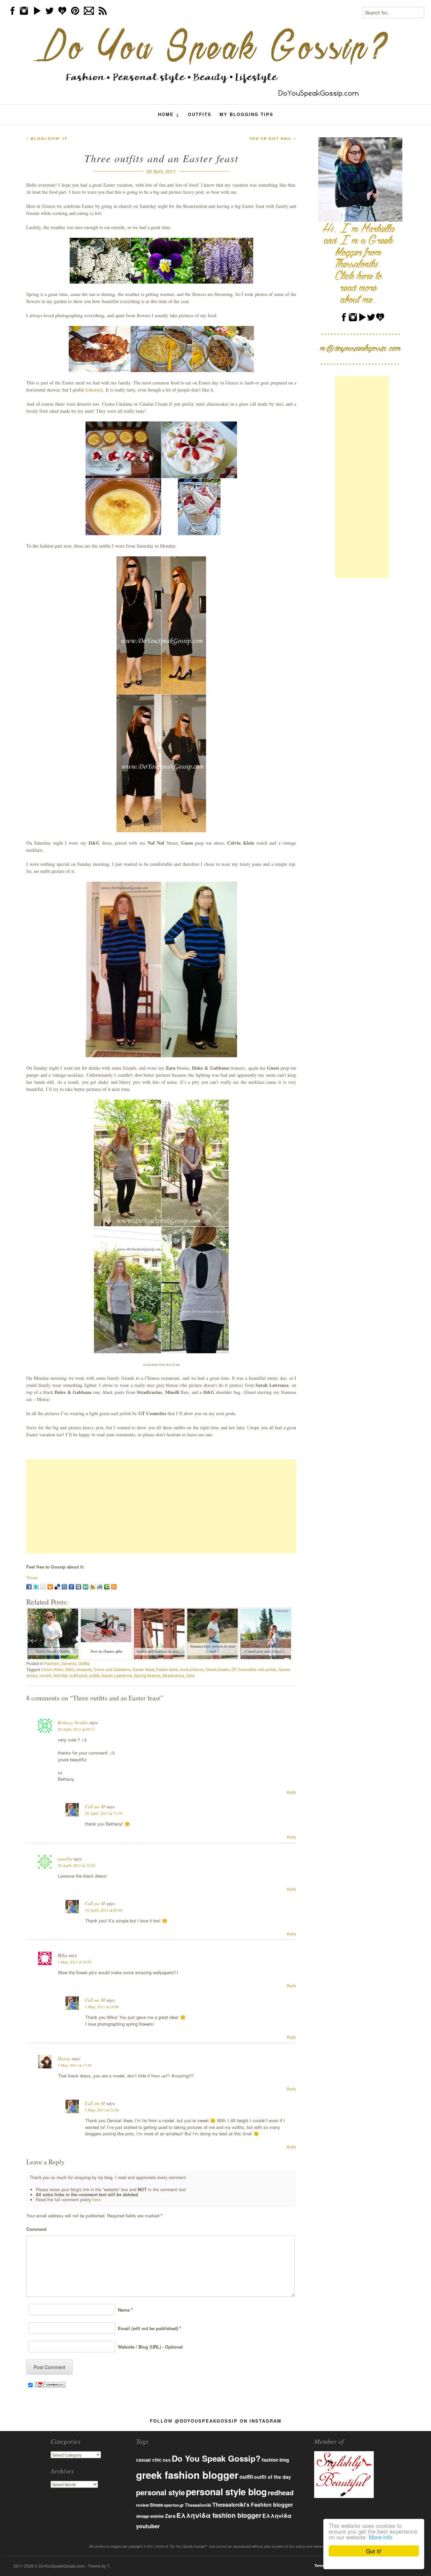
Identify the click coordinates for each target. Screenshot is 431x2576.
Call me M (95, 1807)
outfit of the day (272, 2477)
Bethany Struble (73, 1722)
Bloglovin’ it (47, 138)
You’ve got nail (273, 138)
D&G (70, 1669)
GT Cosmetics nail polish (254, 1669)
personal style (160, 2492)
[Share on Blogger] (50, 1587)
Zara (190, 1675)
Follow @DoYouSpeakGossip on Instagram (216, 2421)
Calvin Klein (52, 1669)
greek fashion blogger (187, 2475)
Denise (64, 2058)
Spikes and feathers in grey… (160, 1651)
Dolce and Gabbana (112, 1669)
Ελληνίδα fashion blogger (219, 2515)
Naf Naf (60, 1675)
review (142, 2505)
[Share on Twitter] (36, 1587)
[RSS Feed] (114, 1587)
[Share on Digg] (64, 1587)
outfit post (78, 1675)
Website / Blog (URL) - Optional (149, 2347)
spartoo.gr (174, 2505)
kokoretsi (94, 390)
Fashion (52, 1663)
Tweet (32, 1577)
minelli (45, 1675)
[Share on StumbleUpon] (86, 1587)
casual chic (149, 2460)
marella (65, 1859)
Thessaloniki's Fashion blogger (253, 2505)
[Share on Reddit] (100, 1587)
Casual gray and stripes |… (266, 1651)
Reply (292, 1792)
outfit (246, 2477)
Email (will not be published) (148, 2328)
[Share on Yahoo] (93, 1587)
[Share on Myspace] (78, 1587)
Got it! (374, 2551)
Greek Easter (218, 1669)
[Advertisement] (161, 1506)
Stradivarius (173, 1675)
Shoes (156, 2505)
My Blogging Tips (246, 114)
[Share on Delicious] (57, 1587)
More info (380, 2537)
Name (124, 2310)
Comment (36, 2229)
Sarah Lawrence (117, 1675)
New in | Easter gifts (106, 1651)
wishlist (157, 2516)
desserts (84, 1669)
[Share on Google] (71, 1587)
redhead (281, 2492)
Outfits (200, 114)
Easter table (167, 1669)
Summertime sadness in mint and (213, 1649)
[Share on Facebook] (29, 1587)
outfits (94, 1675)
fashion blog (275, 2460)
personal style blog (226, 2492)
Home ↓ (169, 114)
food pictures (192, 1669)
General (69, 1663)
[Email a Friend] (43, 1587)
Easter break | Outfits (53, 1651)
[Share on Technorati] (107, 1587)
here (96, 2200)
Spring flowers (147, 1675)
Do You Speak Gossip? (216, 2458)
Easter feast (143, 1669)
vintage (143, 2516)
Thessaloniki (198, 2505)
